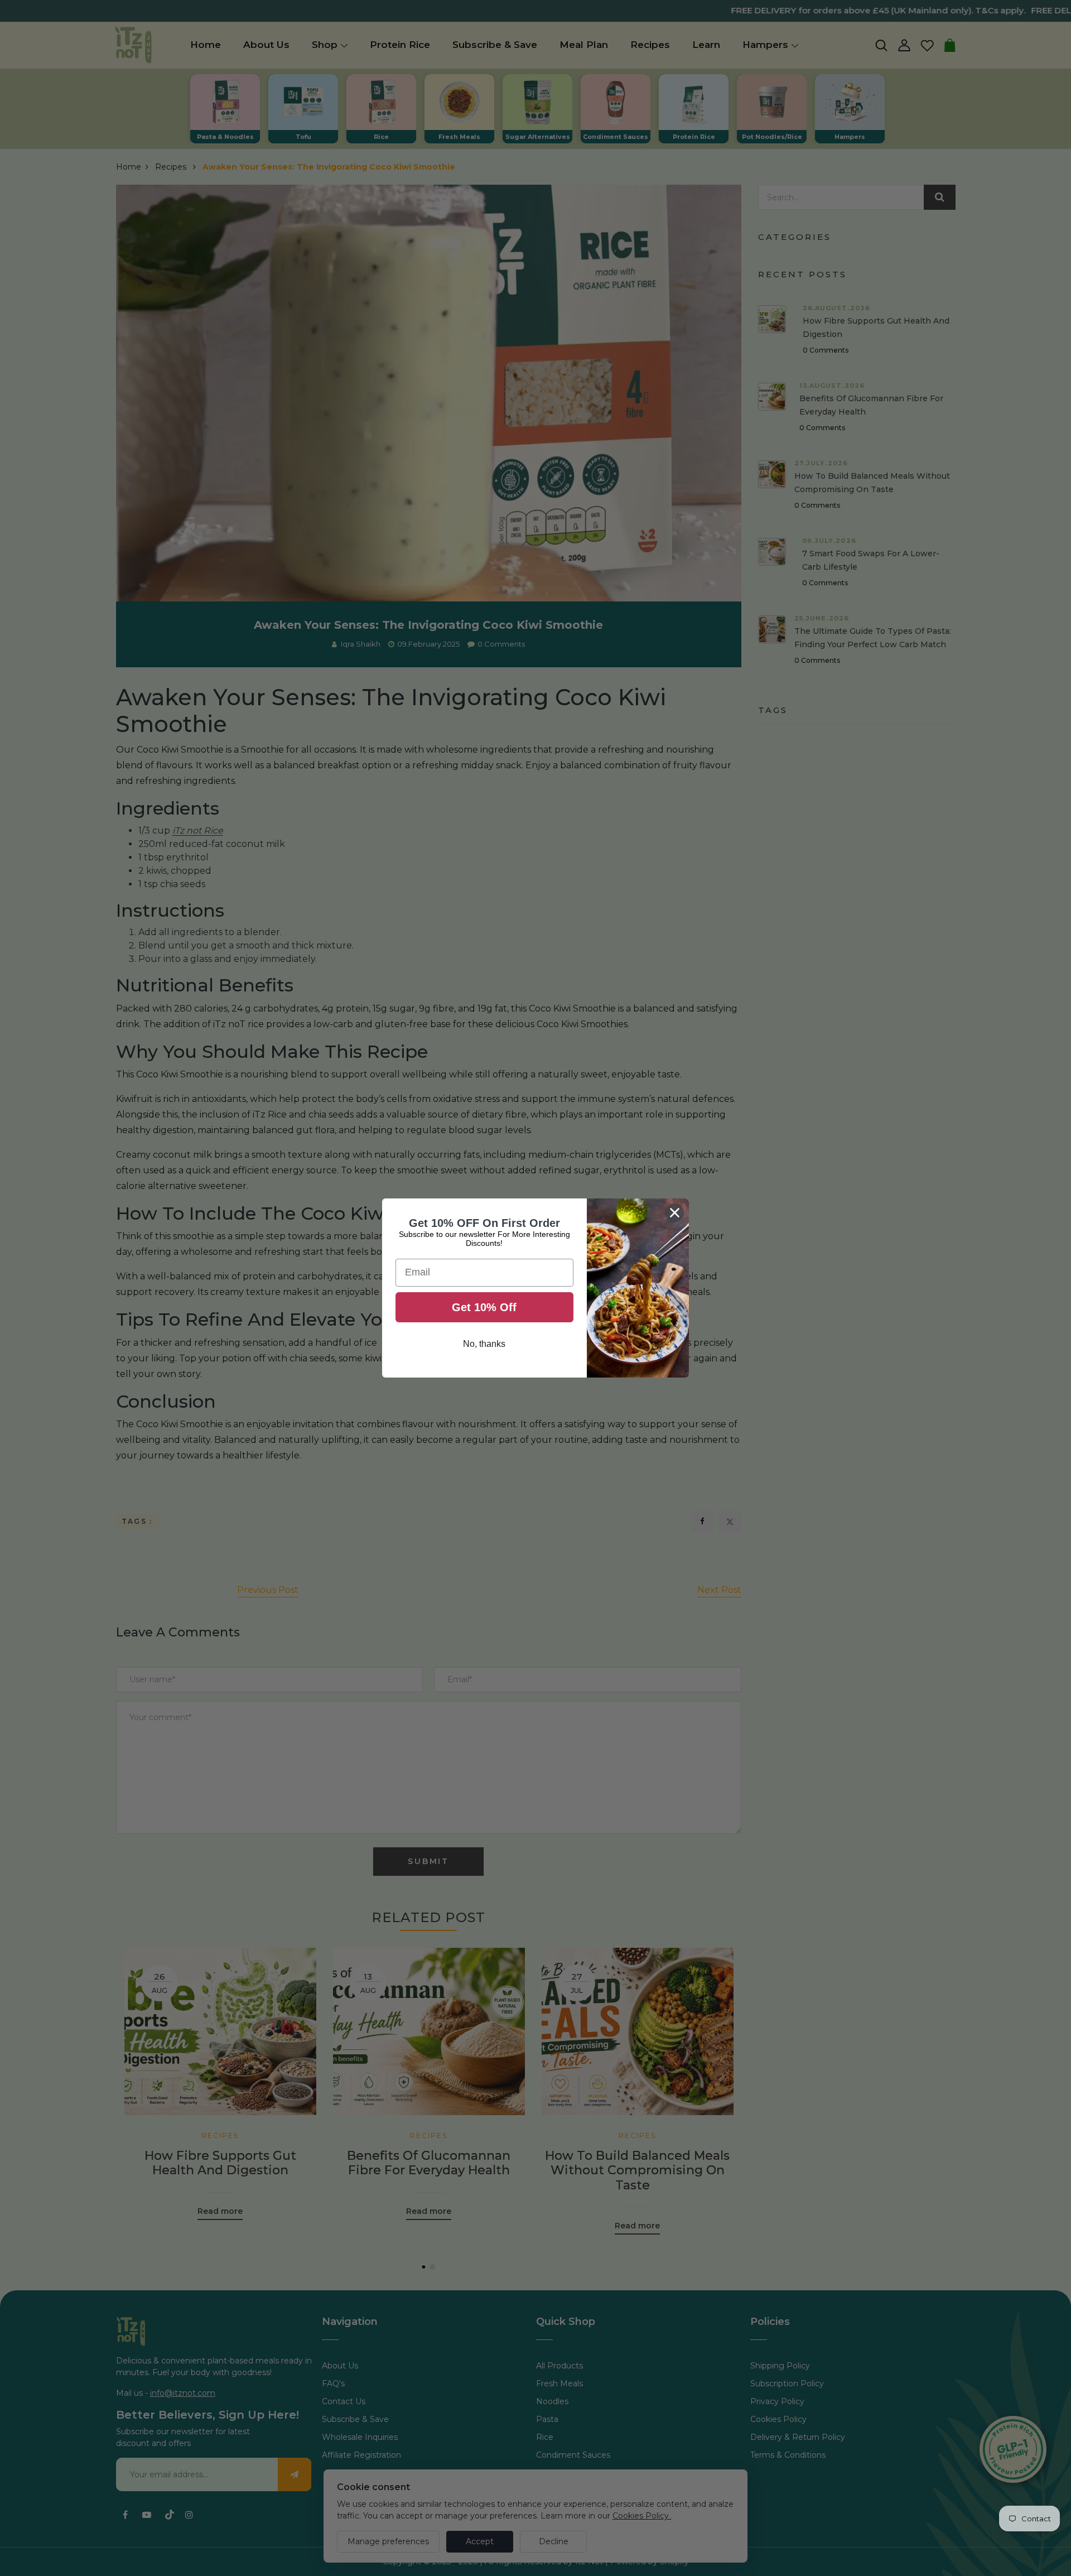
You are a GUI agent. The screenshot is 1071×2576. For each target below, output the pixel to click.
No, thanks (484, 1344)
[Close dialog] (675, 1213)
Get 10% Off (484, 1307)
